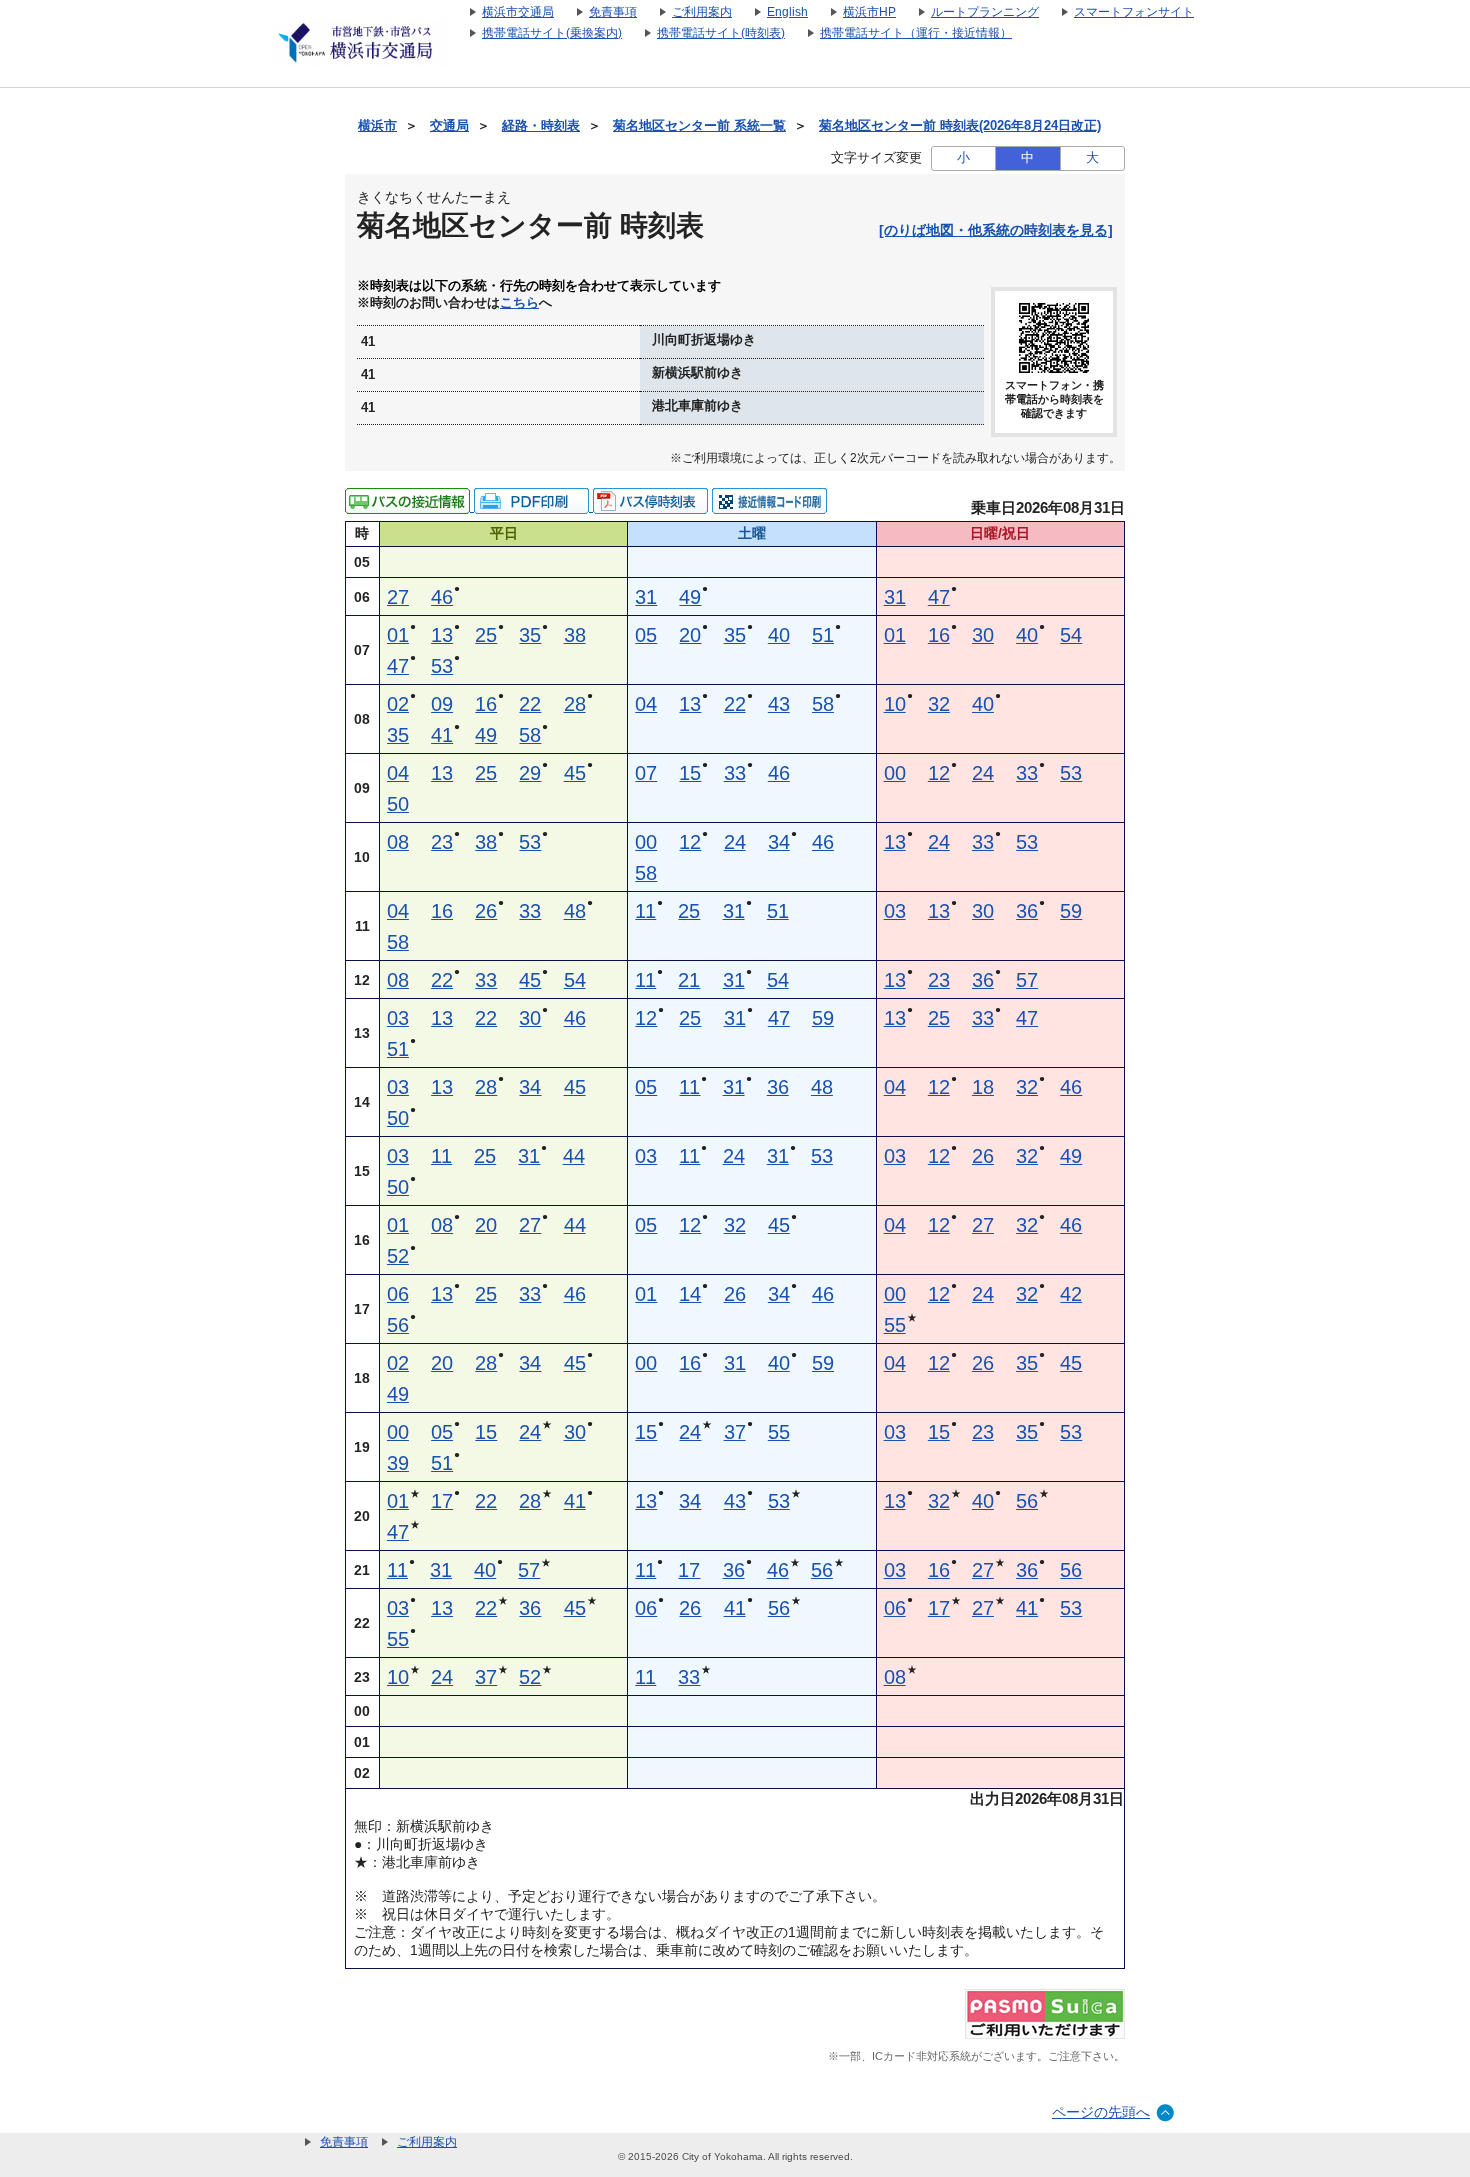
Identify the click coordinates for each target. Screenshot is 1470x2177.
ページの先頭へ (1101, 2112)
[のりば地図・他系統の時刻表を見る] (996, 230)
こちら (519, 303)
